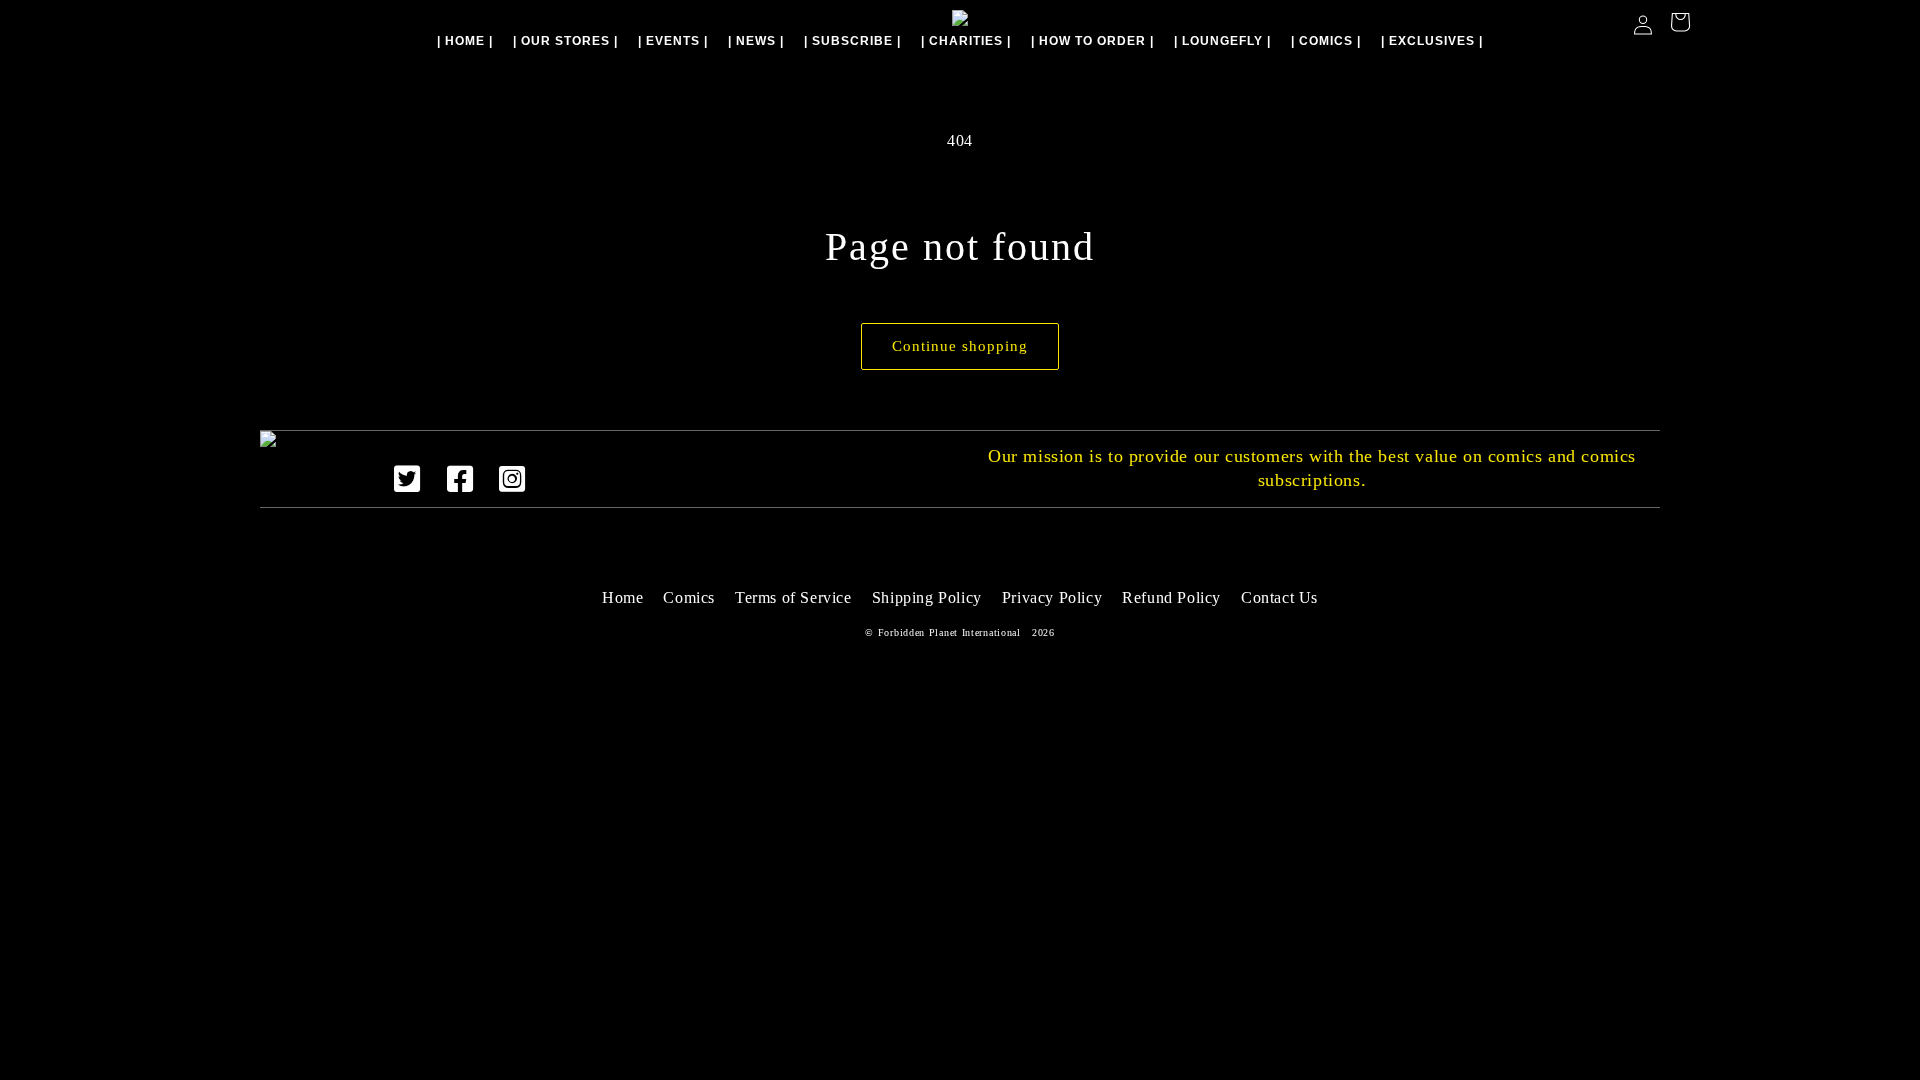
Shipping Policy (927, 597)
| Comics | (1326, 41)
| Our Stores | (565, 41)
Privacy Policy (1052, 597)
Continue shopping (960, 346)
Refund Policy (1171, 597)
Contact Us (1279, 597)
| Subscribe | (852, 41)
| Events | (673, 41)
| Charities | (966, 41)
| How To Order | (1092, 41)
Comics (689, 597)
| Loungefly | (1222, 41)
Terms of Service (793, 597)
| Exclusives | (1432, 41)
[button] (1680, 24)
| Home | (465, 41)
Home (622, 597)
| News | (756, 41)
